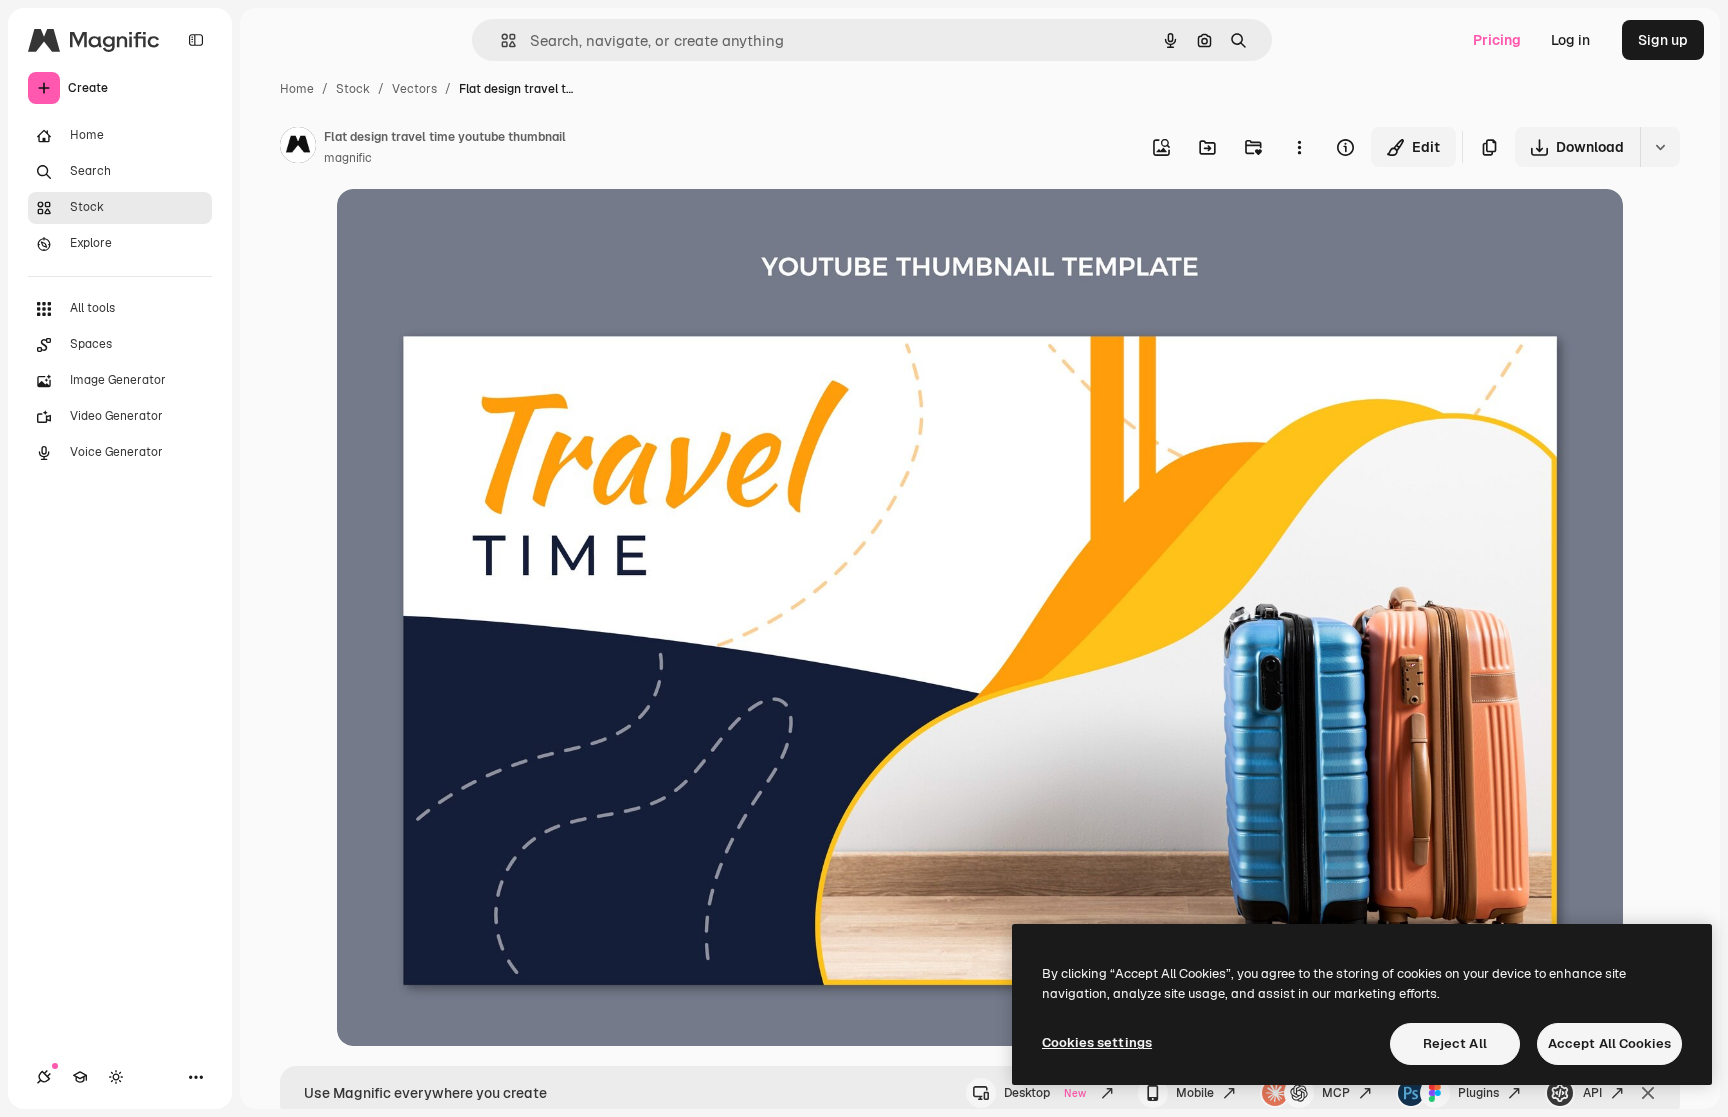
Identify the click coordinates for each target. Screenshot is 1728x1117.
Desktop (1045, 1093)
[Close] (1648, 1093)
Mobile (1195, 1093)
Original (465, 227)
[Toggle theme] (116, 1077)
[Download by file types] (1660, 147)
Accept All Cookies (1609, 1043)
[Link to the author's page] (298, 148)
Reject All (1455, 1043)
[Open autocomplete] (500, 40)
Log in (1570, 40)
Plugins (1478, 1093)
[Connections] (44, 1077)
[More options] (1299, 147)
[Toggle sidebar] (196, 40)
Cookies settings (1097, 1042)
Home (297, 89)
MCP (1336, 1093)
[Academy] (80, 1077)
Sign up (1663, 40)
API (1592, 1093)
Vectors (414, 89)
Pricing (1497, 40)
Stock (353, 89)
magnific (348, 158)
